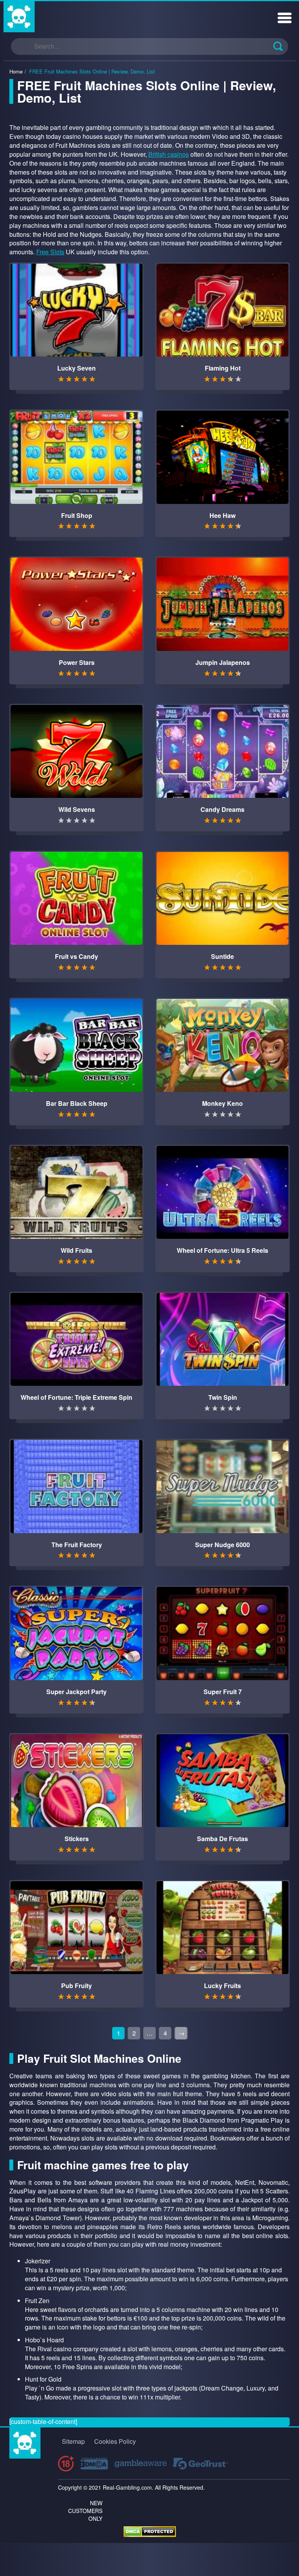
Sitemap (73, 2441)
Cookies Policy (115, 2441)
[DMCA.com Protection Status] (150, 2531)
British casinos (169, 154)
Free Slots (50, 252)
